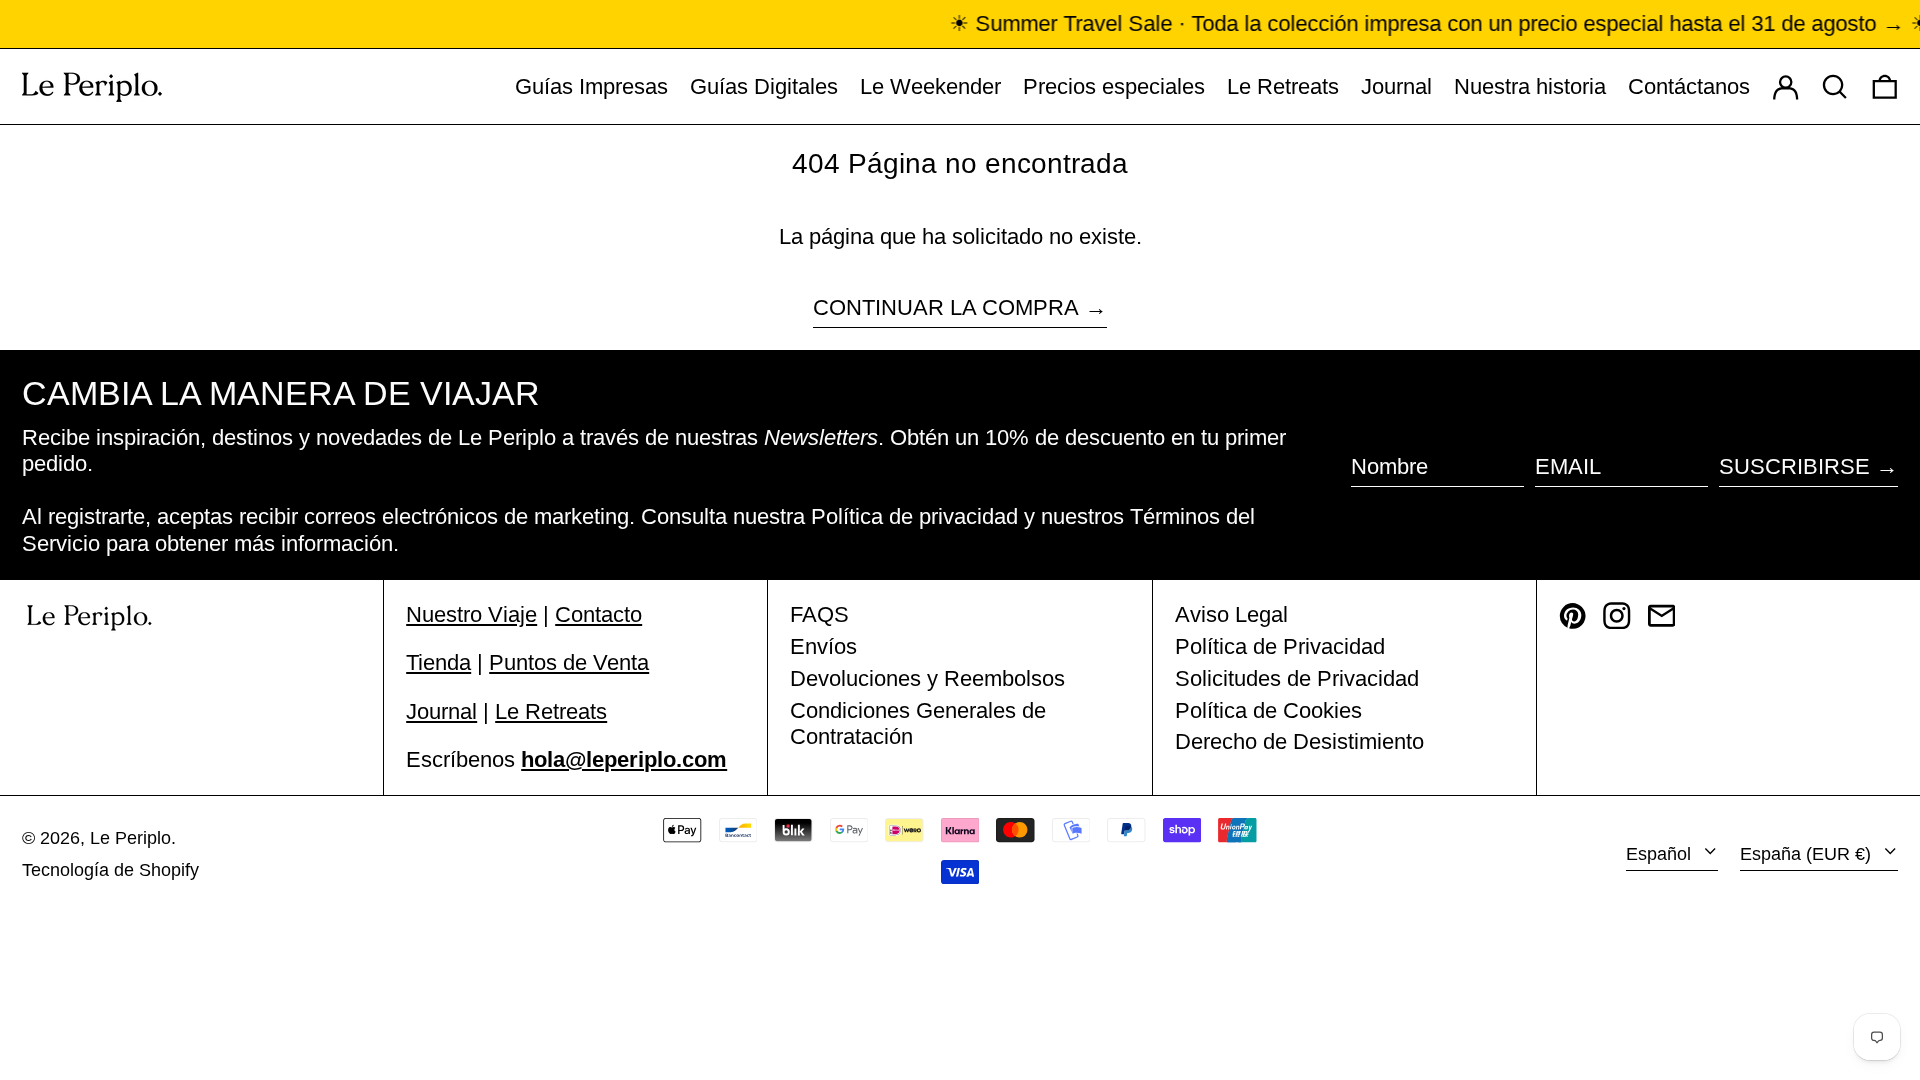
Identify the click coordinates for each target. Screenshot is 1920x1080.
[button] (1885, 86)
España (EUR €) (1808, 854)
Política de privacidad (914, 516)
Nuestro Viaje (471, 614)
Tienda (438, 662)
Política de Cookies (1268, 710)
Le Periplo (130, 838)
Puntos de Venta (569, 662)
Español (1661, 854)
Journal (441, 711)
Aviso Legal (1231, 614)
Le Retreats (551, 711)
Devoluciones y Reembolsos (927, 678)
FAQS (819, 614)
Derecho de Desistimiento (1299, 741)
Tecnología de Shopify (110, 870)
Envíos (823, 646)
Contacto (598, 614)
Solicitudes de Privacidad (1297, 678)
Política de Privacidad (1280, 646)
